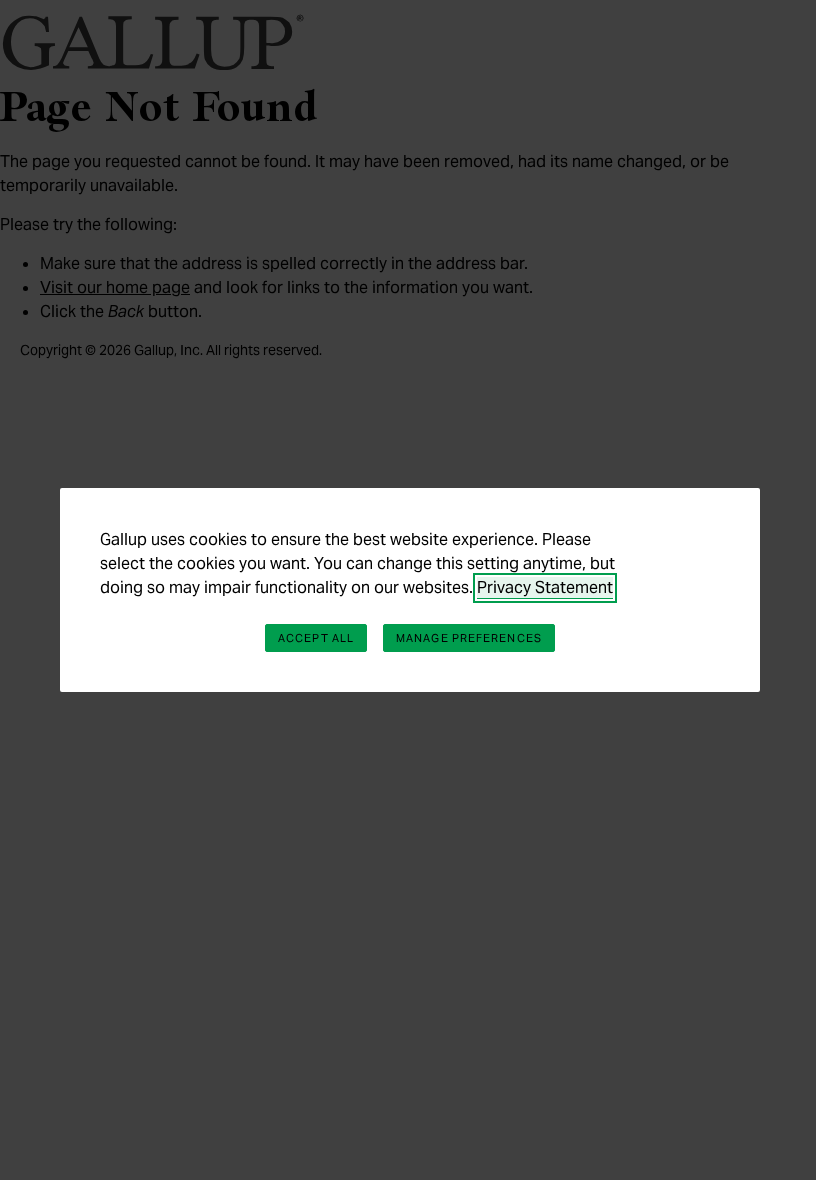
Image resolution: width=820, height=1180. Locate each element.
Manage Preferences (469, 638)
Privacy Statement (545, 587)
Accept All (316, 638)
